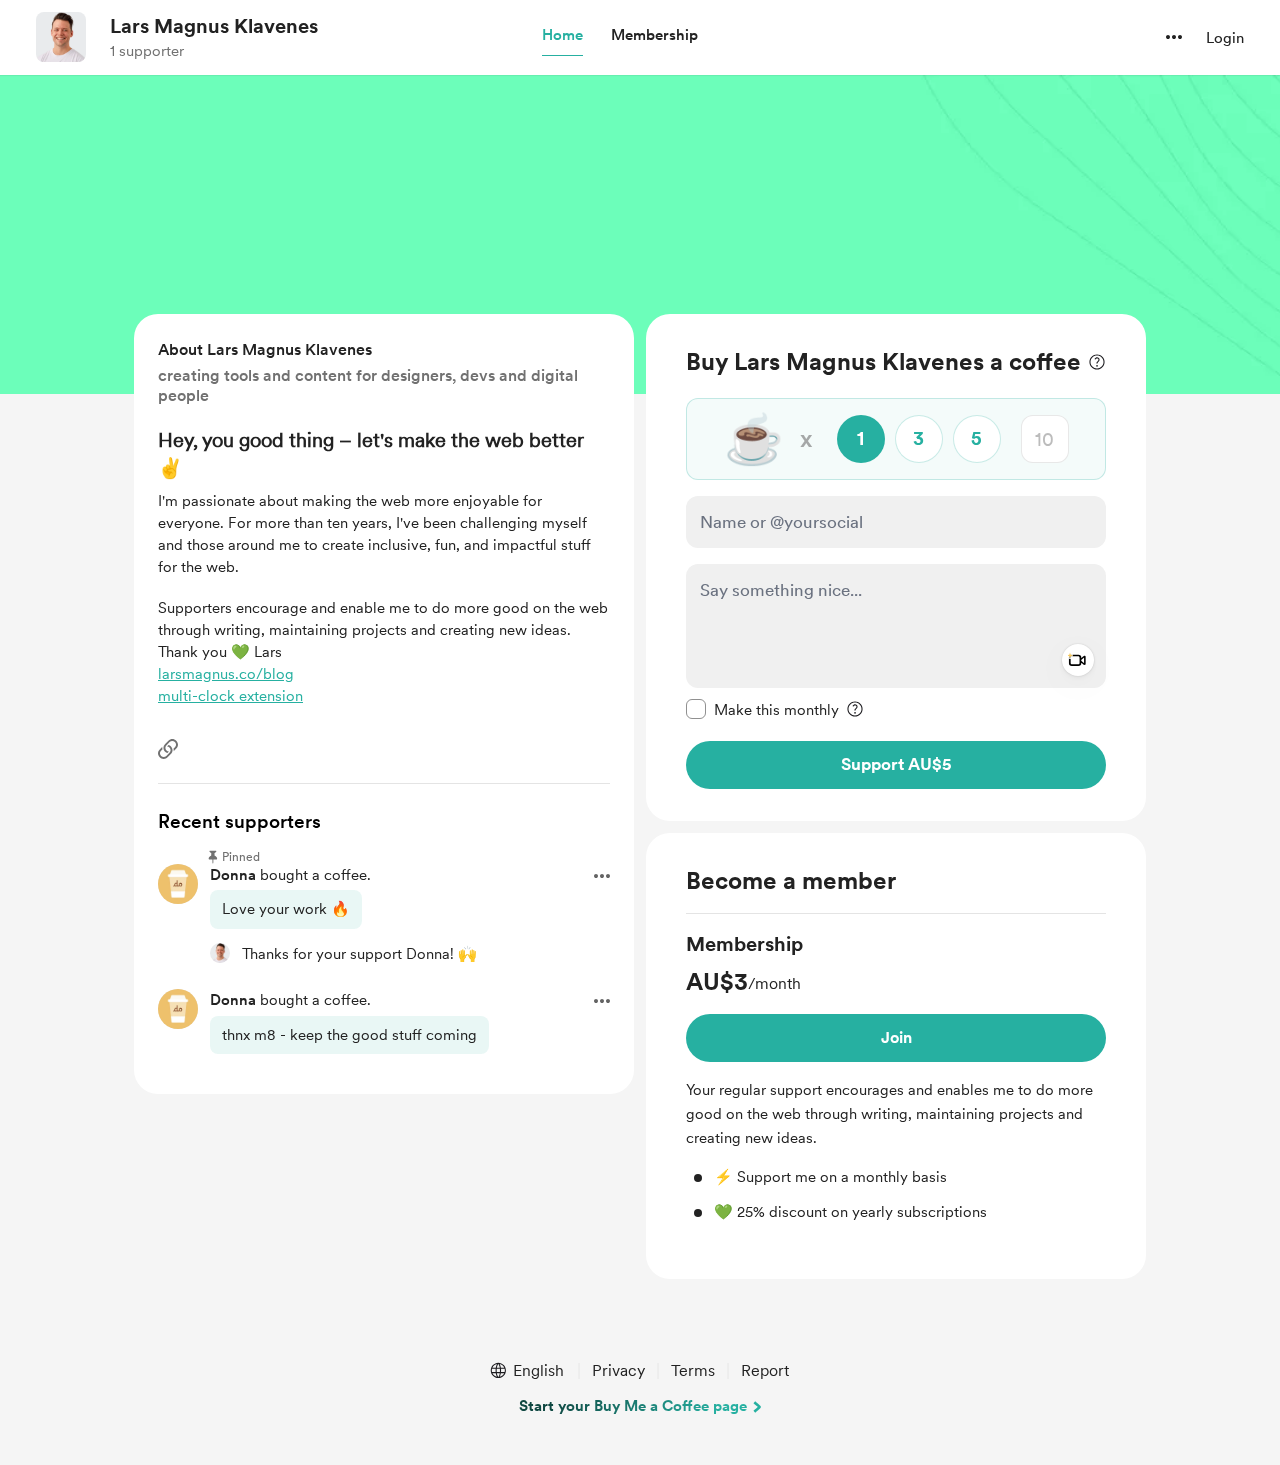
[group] (896, 1076)
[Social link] (168, 749)
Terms (693, 1370)
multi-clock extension (230, 696)
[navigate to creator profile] (61, 37)
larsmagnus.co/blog (226, 674)
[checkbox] (762, 709)
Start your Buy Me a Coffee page (633, 1406)
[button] (562, 36)
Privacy (618, 1370)
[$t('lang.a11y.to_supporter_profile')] (220, 953)
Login (1225, 38)
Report (765, 1370)
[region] (896, 567)
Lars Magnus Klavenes (214, 26)
